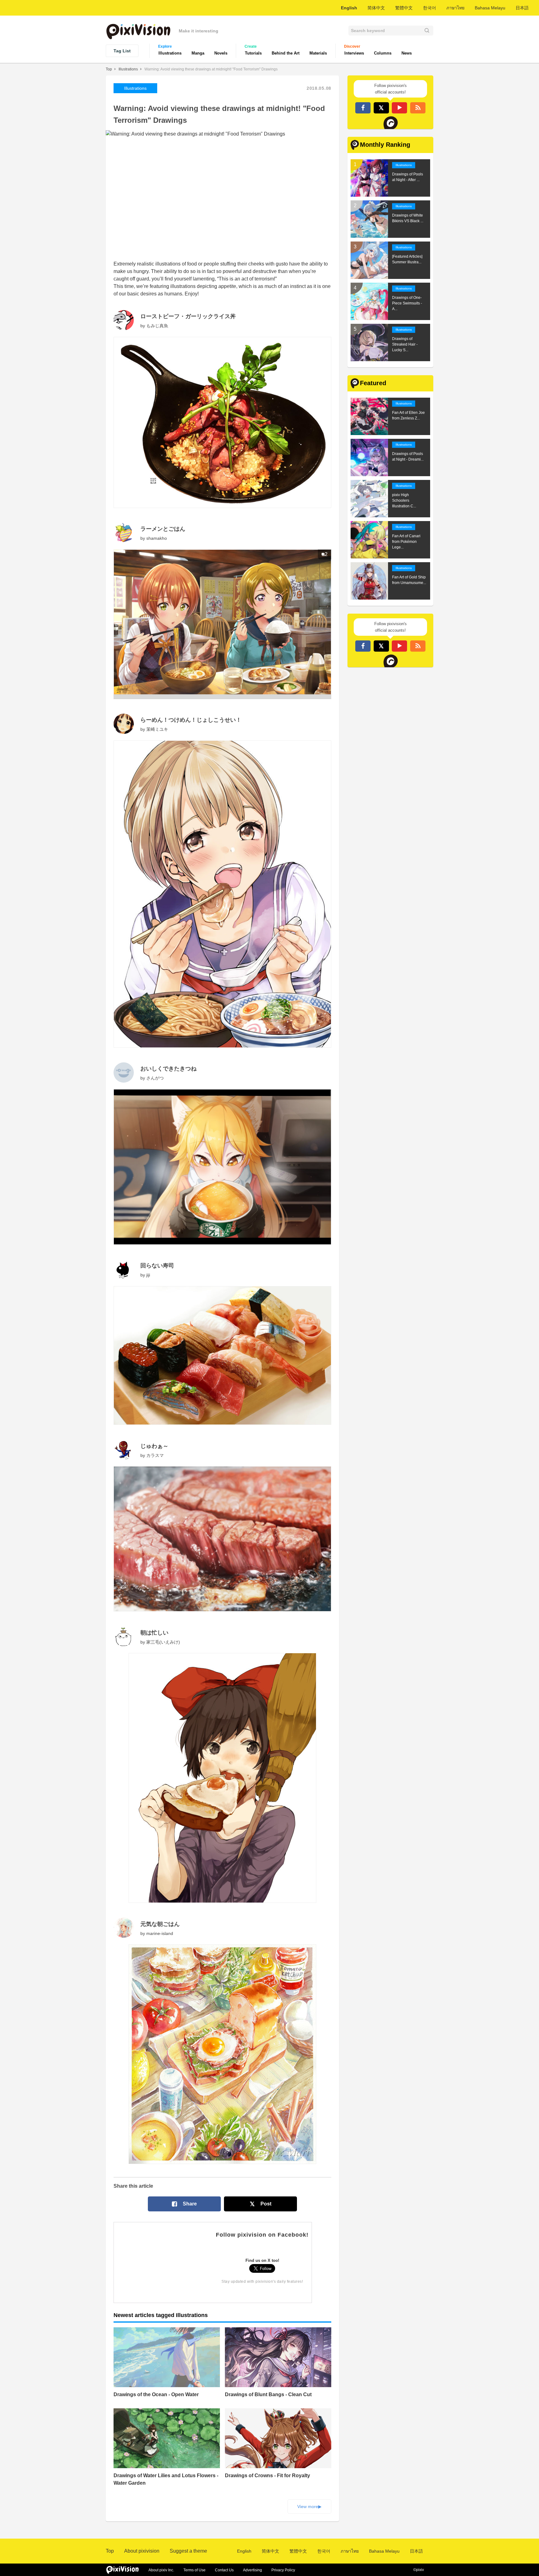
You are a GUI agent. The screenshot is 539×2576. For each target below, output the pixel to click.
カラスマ (155, 1455)
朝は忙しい (154, 1633)
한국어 (430, 8)
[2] (222, 697)
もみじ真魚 (157, 326)
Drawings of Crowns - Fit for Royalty (267, 2475)
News (407, 53)
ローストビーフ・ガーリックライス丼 (188, 316)
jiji (148, 1275)
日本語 (522, 8)
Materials (318, 53)
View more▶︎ (309, 2507)
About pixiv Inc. (161, 2570)
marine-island (160, 1933)
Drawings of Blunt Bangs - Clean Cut (268, 2394)
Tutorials (253, 53)
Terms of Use (194, 2570)
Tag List (122, 51)
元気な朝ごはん (160, 1924)
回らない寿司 (157, 1266)
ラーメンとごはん (163, 529)
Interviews (354, 53)
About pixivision (142, 2551)
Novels (221, 53)
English (349, 8)
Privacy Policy (283, 2570)
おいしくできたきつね (168, 1069)
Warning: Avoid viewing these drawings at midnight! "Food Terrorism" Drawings (211, 69)
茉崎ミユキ (157, 729)
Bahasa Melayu (490, 8)
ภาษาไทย (455, 8)
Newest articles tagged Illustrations (161, 2315)
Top (109, 69)
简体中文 (376, 8)
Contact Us (224, 2570)
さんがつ (155, 1078)
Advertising (253, 2570)
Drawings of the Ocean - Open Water (156, 2394)
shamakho (157, 538)
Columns (383, 53)
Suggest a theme (188, 2551)
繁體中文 (404, 8)
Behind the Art (286, 53)
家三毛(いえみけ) (163, 1642)
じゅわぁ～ (154, 1446)
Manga (198, 53)
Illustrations (170, 53)
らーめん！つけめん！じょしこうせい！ (191, 720)
